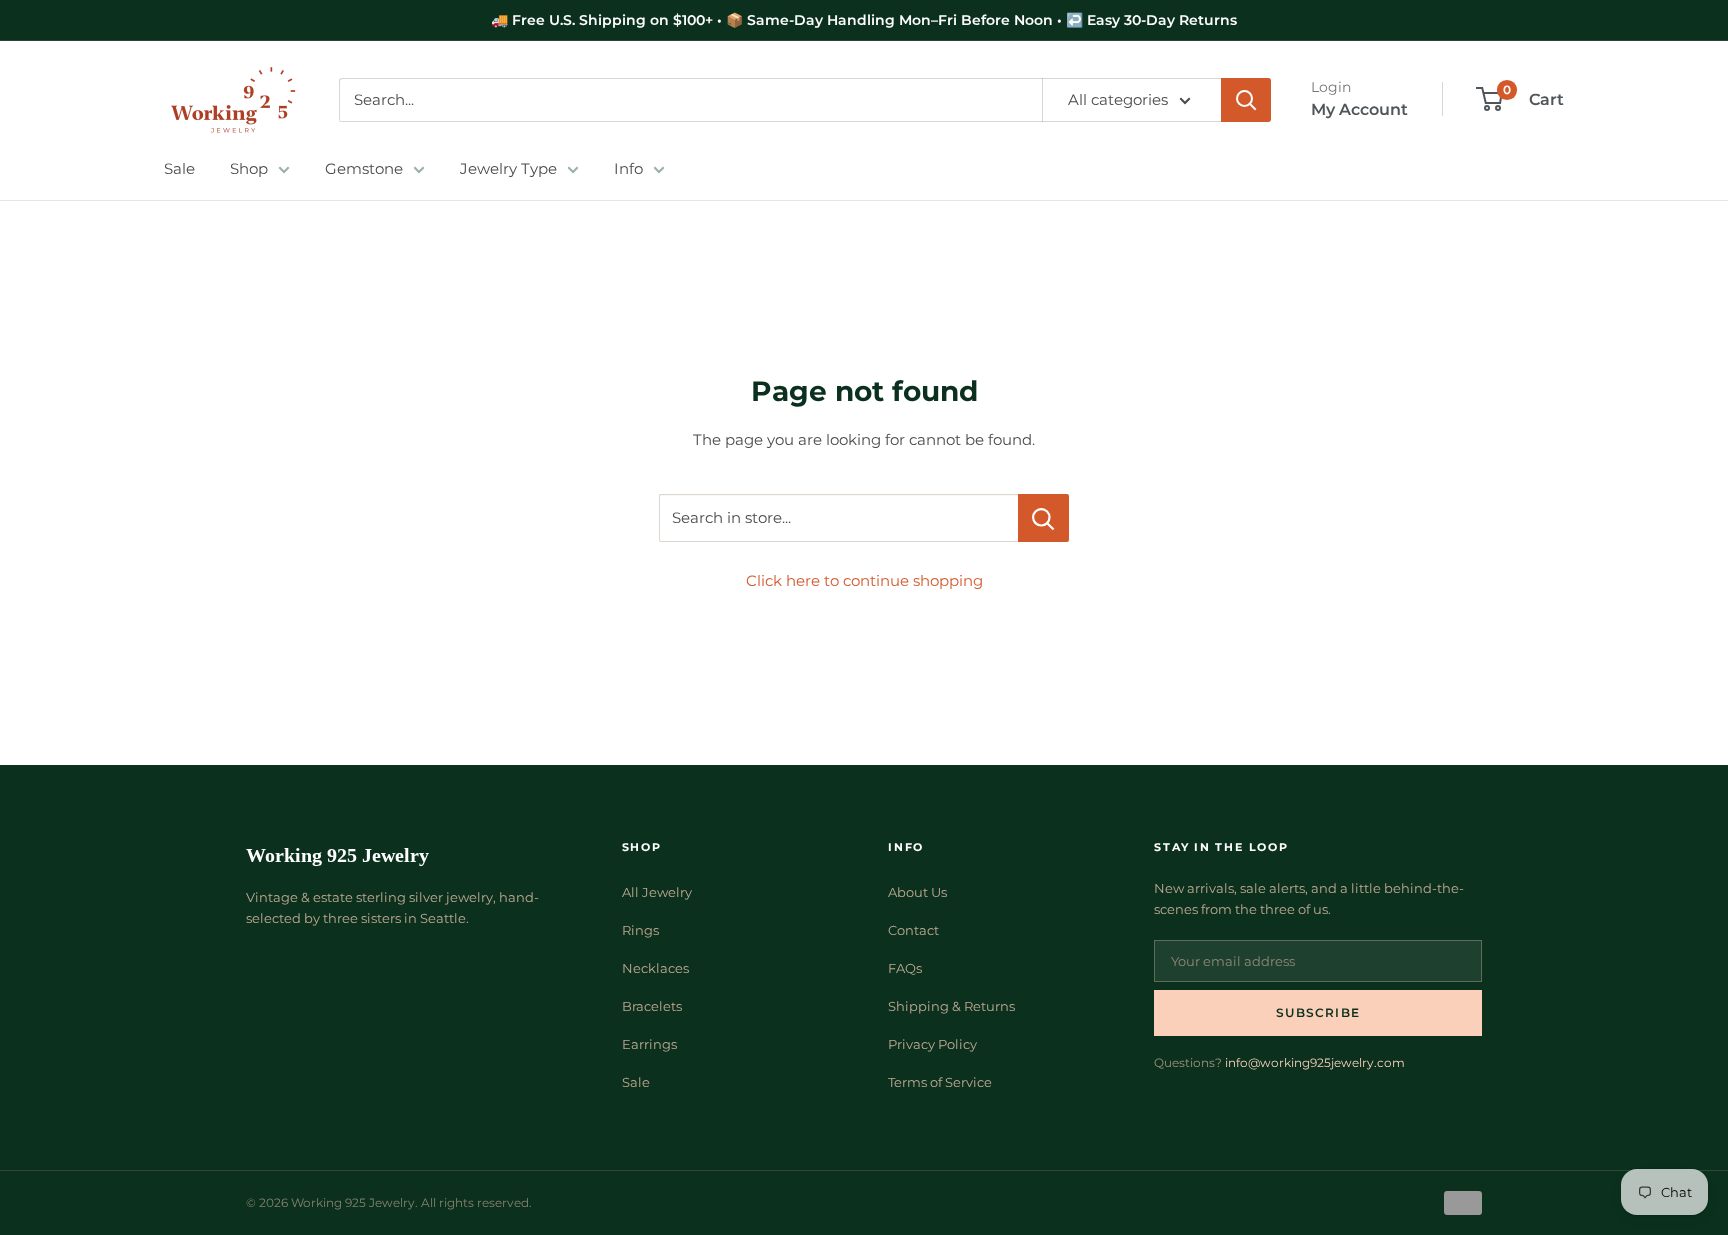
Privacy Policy (932, 1044)
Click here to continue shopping (864, 580)
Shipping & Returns (951, 1006)
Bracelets (652, 1006)
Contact (913, 930)
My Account (1359, 109)
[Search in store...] (1043, 518)
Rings (640, 930)
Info (628, 168)
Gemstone (364, 168)
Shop (249, 168)
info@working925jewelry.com (1315, 1062)
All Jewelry (657, 892)
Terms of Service (940, 1082)
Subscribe (1318, 1012)
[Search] (1246, 100)
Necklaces (655, 968)
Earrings (649, 1044)
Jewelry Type (508, 168)
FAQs (905, 968)
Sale (179, 168)
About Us (917, 892)
